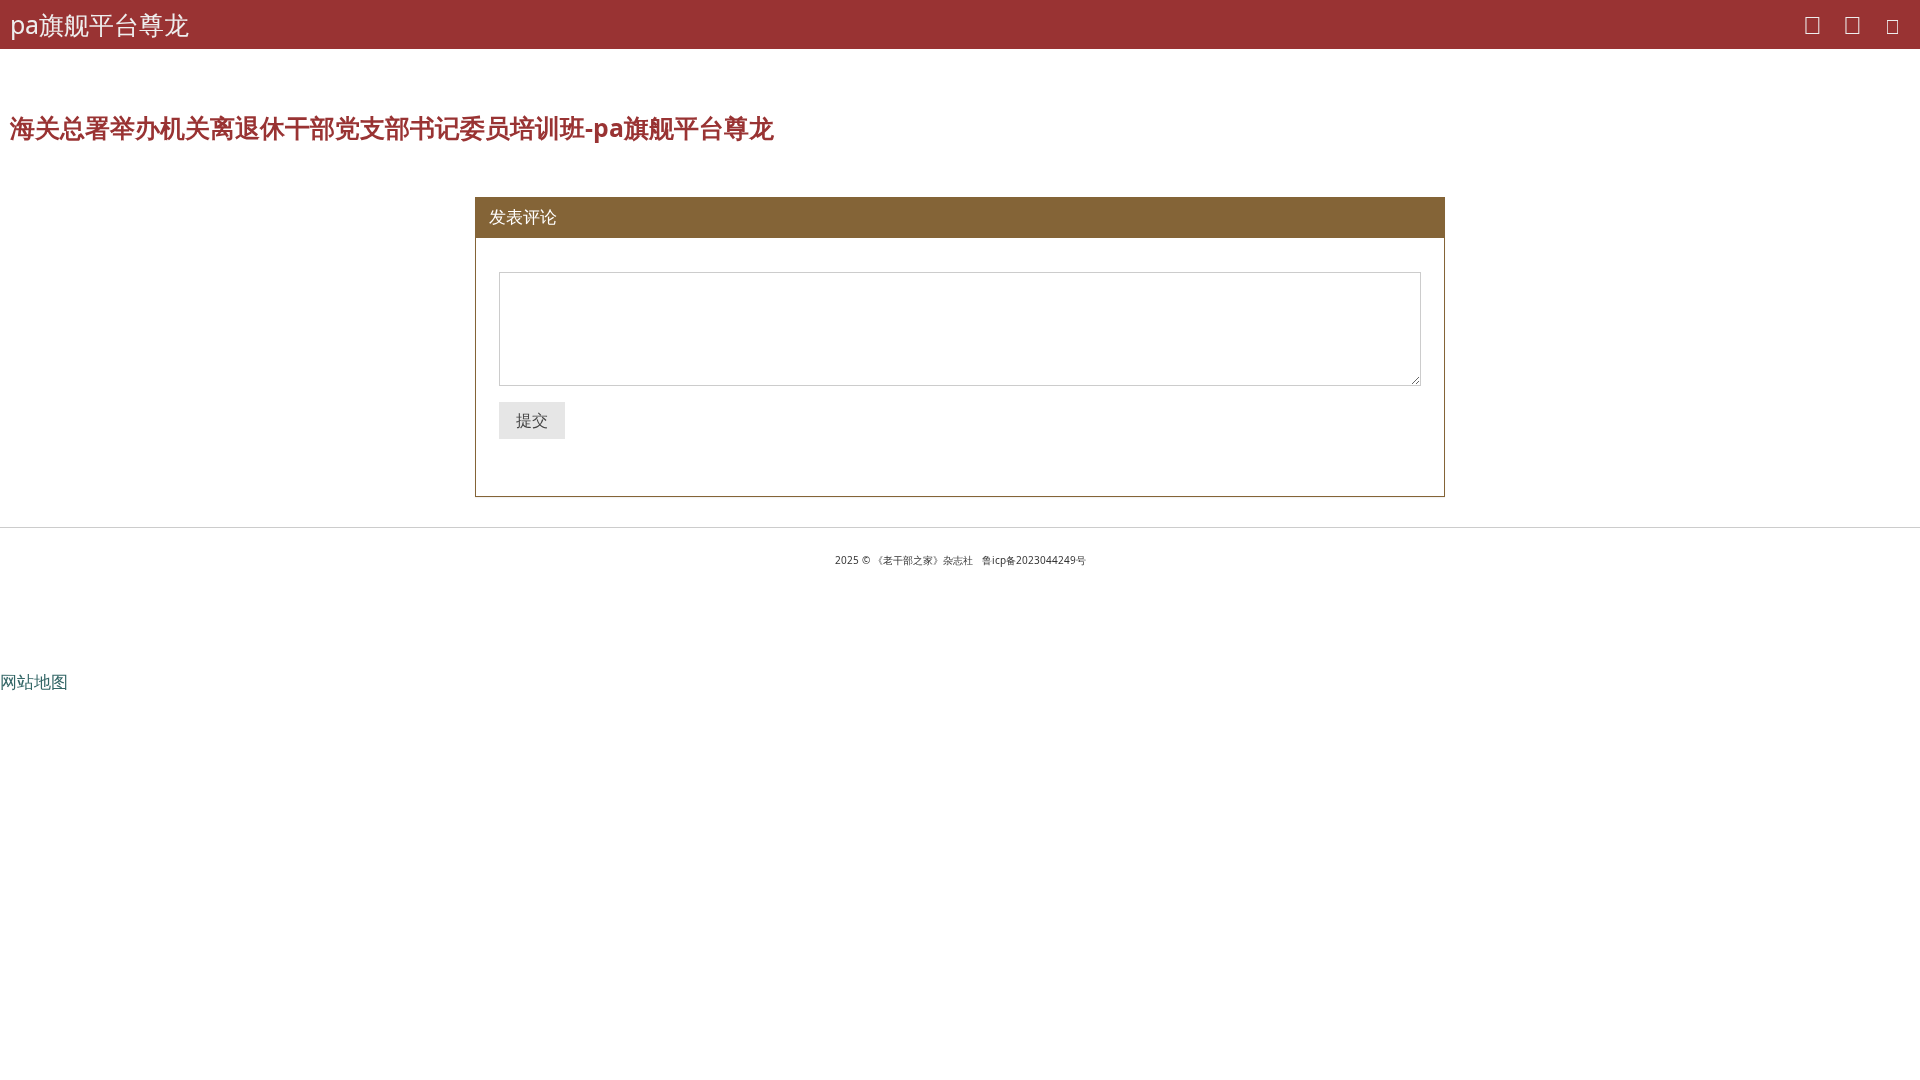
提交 (532, 420)
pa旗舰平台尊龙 (99, 24)
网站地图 (34, 681)
